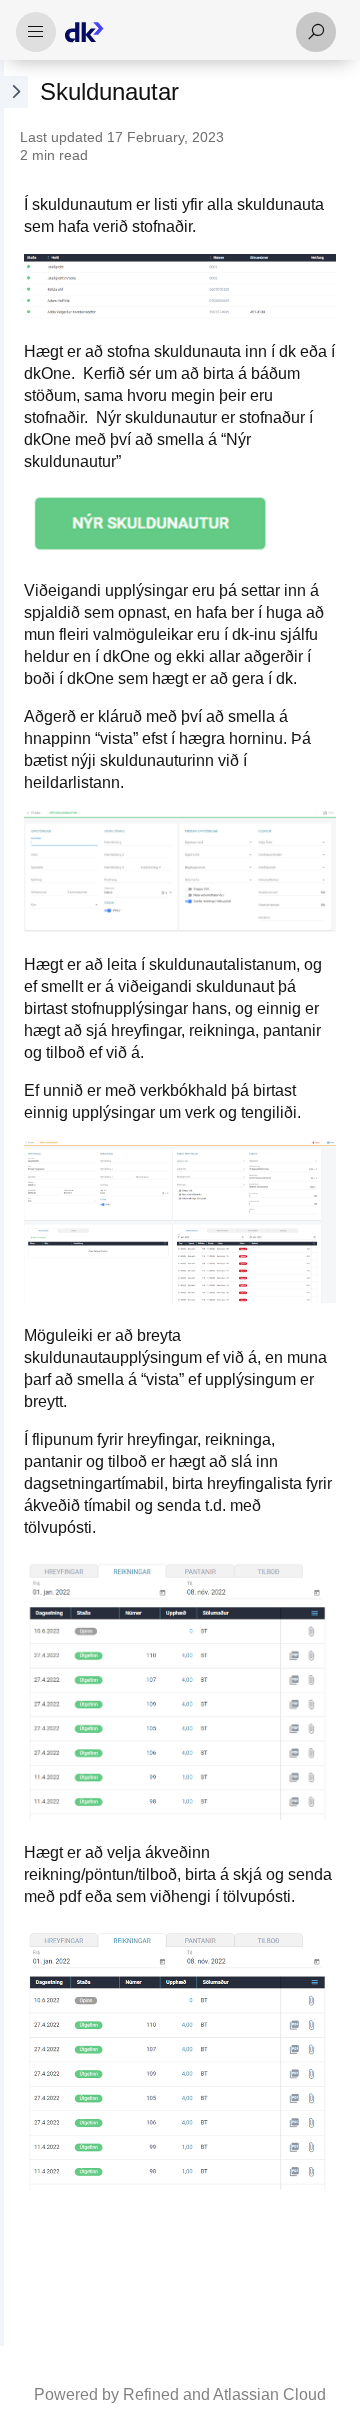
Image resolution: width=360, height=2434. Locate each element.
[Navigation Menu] (36, 32)
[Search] (316, 32)
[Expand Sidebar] (14, 1203)
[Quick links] (172, 32)
